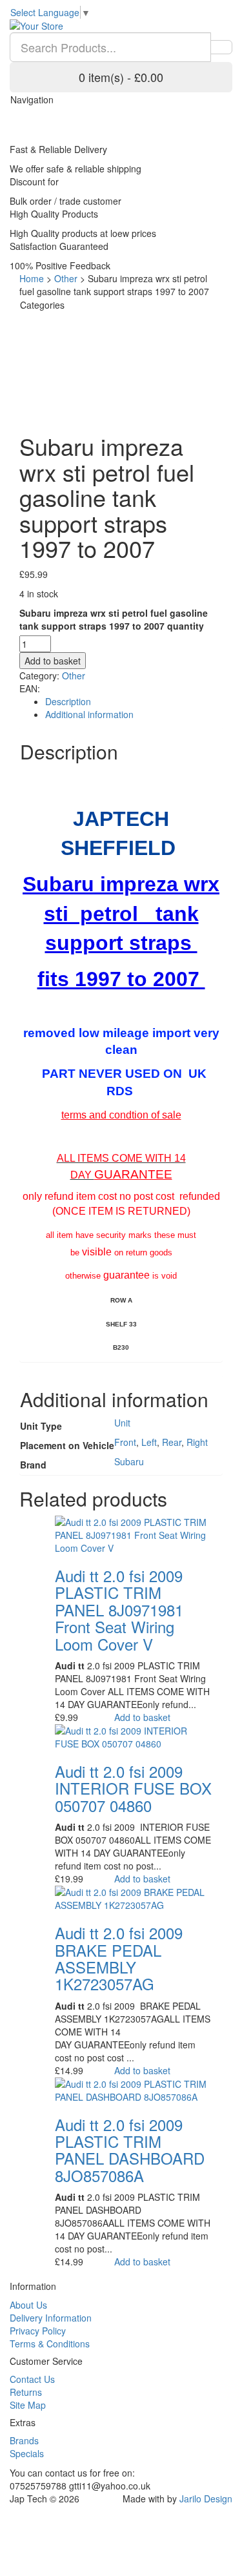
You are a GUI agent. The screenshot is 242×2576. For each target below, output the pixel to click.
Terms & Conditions (50, 2344)
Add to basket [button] (142, 1717)
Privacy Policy (38, 2331)
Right (197, 1442)
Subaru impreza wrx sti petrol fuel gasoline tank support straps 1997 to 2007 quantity (114, 619)
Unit (122, 1423)
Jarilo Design (206, 2499)
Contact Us (32, 2379)
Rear (172, 1442)
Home (32, 278)
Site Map (28, 2405)
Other (66, 278)
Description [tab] (68, 701)
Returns (26, 2392)
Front (125, 1442)
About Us (28, 2305)
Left (149, 1442)
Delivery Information (51, 2318)
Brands (24, 2440)
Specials (27, 2453)
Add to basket (53, 661)
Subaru (129, 1461)
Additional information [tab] (89, 714)
